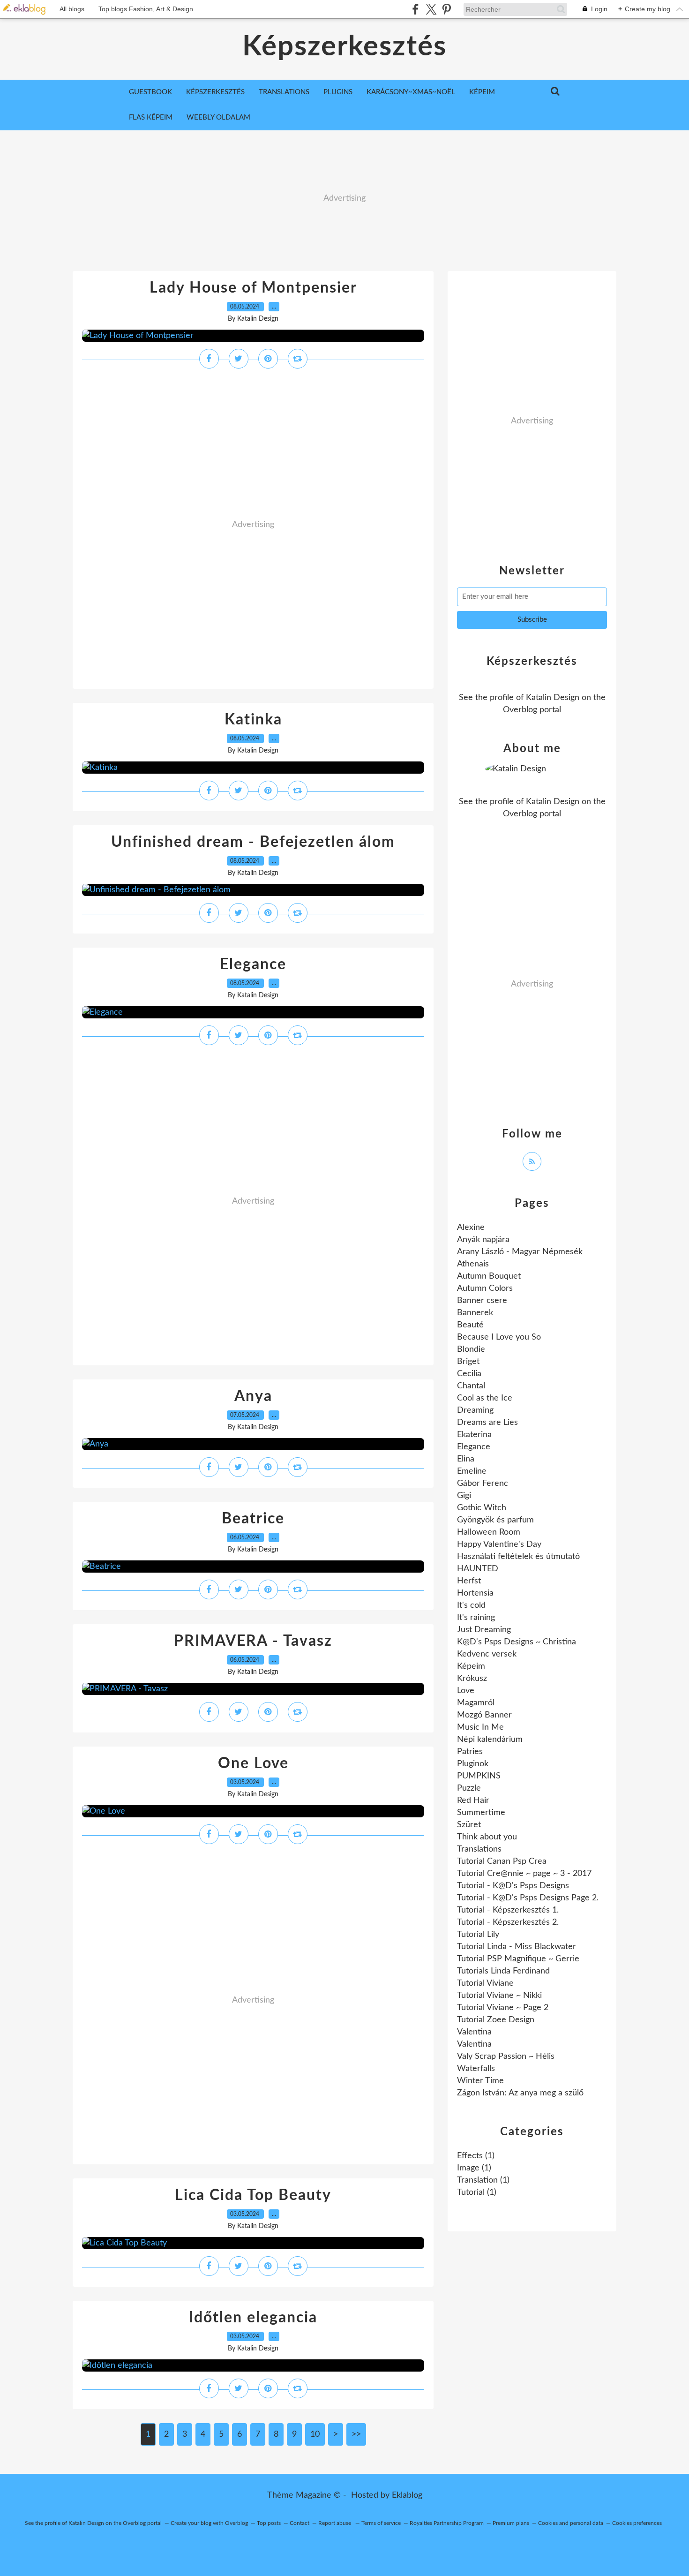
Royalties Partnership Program (447, 2523)
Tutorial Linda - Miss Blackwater (517, 1947)
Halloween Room (489, 1532)
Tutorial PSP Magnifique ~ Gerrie (518, 1959)
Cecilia (469, 1374)
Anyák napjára (483, 1240)
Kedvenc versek (487, 1654)
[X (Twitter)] (431, 9)
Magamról (476, 1703)
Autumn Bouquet (489, 1276)
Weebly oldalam (218, 117)
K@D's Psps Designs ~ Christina (517, 1642)
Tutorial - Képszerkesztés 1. (508, 1910)
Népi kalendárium (490, 1740)
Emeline (472, 1471)
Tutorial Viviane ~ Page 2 (503, 2008)
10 (315, 2434)
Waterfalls (476, 2069)
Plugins (338, 92)
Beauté (470, 1325)
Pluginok (473, 1764)
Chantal (471, 1386)
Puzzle (469, 1788)
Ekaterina (474, 1435)
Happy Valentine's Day (499, 1544)
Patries (470, 1752)
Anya (253, 1396)
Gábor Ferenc (483, 1484)
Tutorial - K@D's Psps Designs (513, 1886)
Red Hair (473, 1800)
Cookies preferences (637, 2523)
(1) (476, 2156)
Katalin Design (553, 698)
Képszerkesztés (344, 47)
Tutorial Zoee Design (496, 2020)
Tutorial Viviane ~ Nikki (499, 1996)
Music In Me (480, 1727)
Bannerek (475, 1313)
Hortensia (475, 1593)
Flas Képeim (151, 117)
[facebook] (416, 9)
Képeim (482, 92)
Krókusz (472, 1679)
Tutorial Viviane (485, 1983)
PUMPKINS (479, 1776)
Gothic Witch (482, 1508)
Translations (284, 92)
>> (356, 2434)
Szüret (469, 1825)
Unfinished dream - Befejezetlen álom (253, 842)
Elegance (253, 964)
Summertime (481, 1813)
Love (466, 1691)
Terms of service (381, 2523)
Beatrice (253, 1519)
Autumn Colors (485, 1288)
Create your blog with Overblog (209, 2523)
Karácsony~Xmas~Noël (411, 92)
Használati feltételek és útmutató (518, 1557)
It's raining (476, 1618)
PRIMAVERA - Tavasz (253, 1641)
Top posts (269, 2523)
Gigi (464, 1496)
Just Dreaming (484, 1630)
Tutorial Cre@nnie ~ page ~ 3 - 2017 (524, 1874)
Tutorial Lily (478, 1935)
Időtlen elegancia (253, 2318)
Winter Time (480, 2081)
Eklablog (407, 2495)
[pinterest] (446, 9)
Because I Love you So (499, 1337)
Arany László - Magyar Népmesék (520, 1252)
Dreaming (475, 1410)
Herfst (469, 1581)
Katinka (253, 720)
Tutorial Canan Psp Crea (502, 1861)
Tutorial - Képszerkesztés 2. (508, 1922)
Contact (300, 2523)
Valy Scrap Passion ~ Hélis (506, 2056)
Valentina (474, 2032)
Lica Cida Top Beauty (253, 2195)
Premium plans (511, 2523)
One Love (253, 1763)
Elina (466, 1459)
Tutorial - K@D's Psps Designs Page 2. (528, 1898)
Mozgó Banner (484, 1715)
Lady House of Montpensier (253, 288)
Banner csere (482, 1301)
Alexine (471, 1228)
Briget (468, 1362)
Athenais (473, 1264)
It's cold (471, 1605)
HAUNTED (478, 1569)
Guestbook (150, 92)
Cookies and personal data (571, 2523)
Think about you (487, 1837)
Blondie (471, 1349)
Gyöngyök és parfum (495, 1520)
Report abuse (335, 2523)
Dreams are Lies (487, 1423)
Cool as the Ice (485, 1398)
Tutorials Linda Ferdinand (503, 1971)
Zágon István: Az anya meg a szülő (520, 2093)
